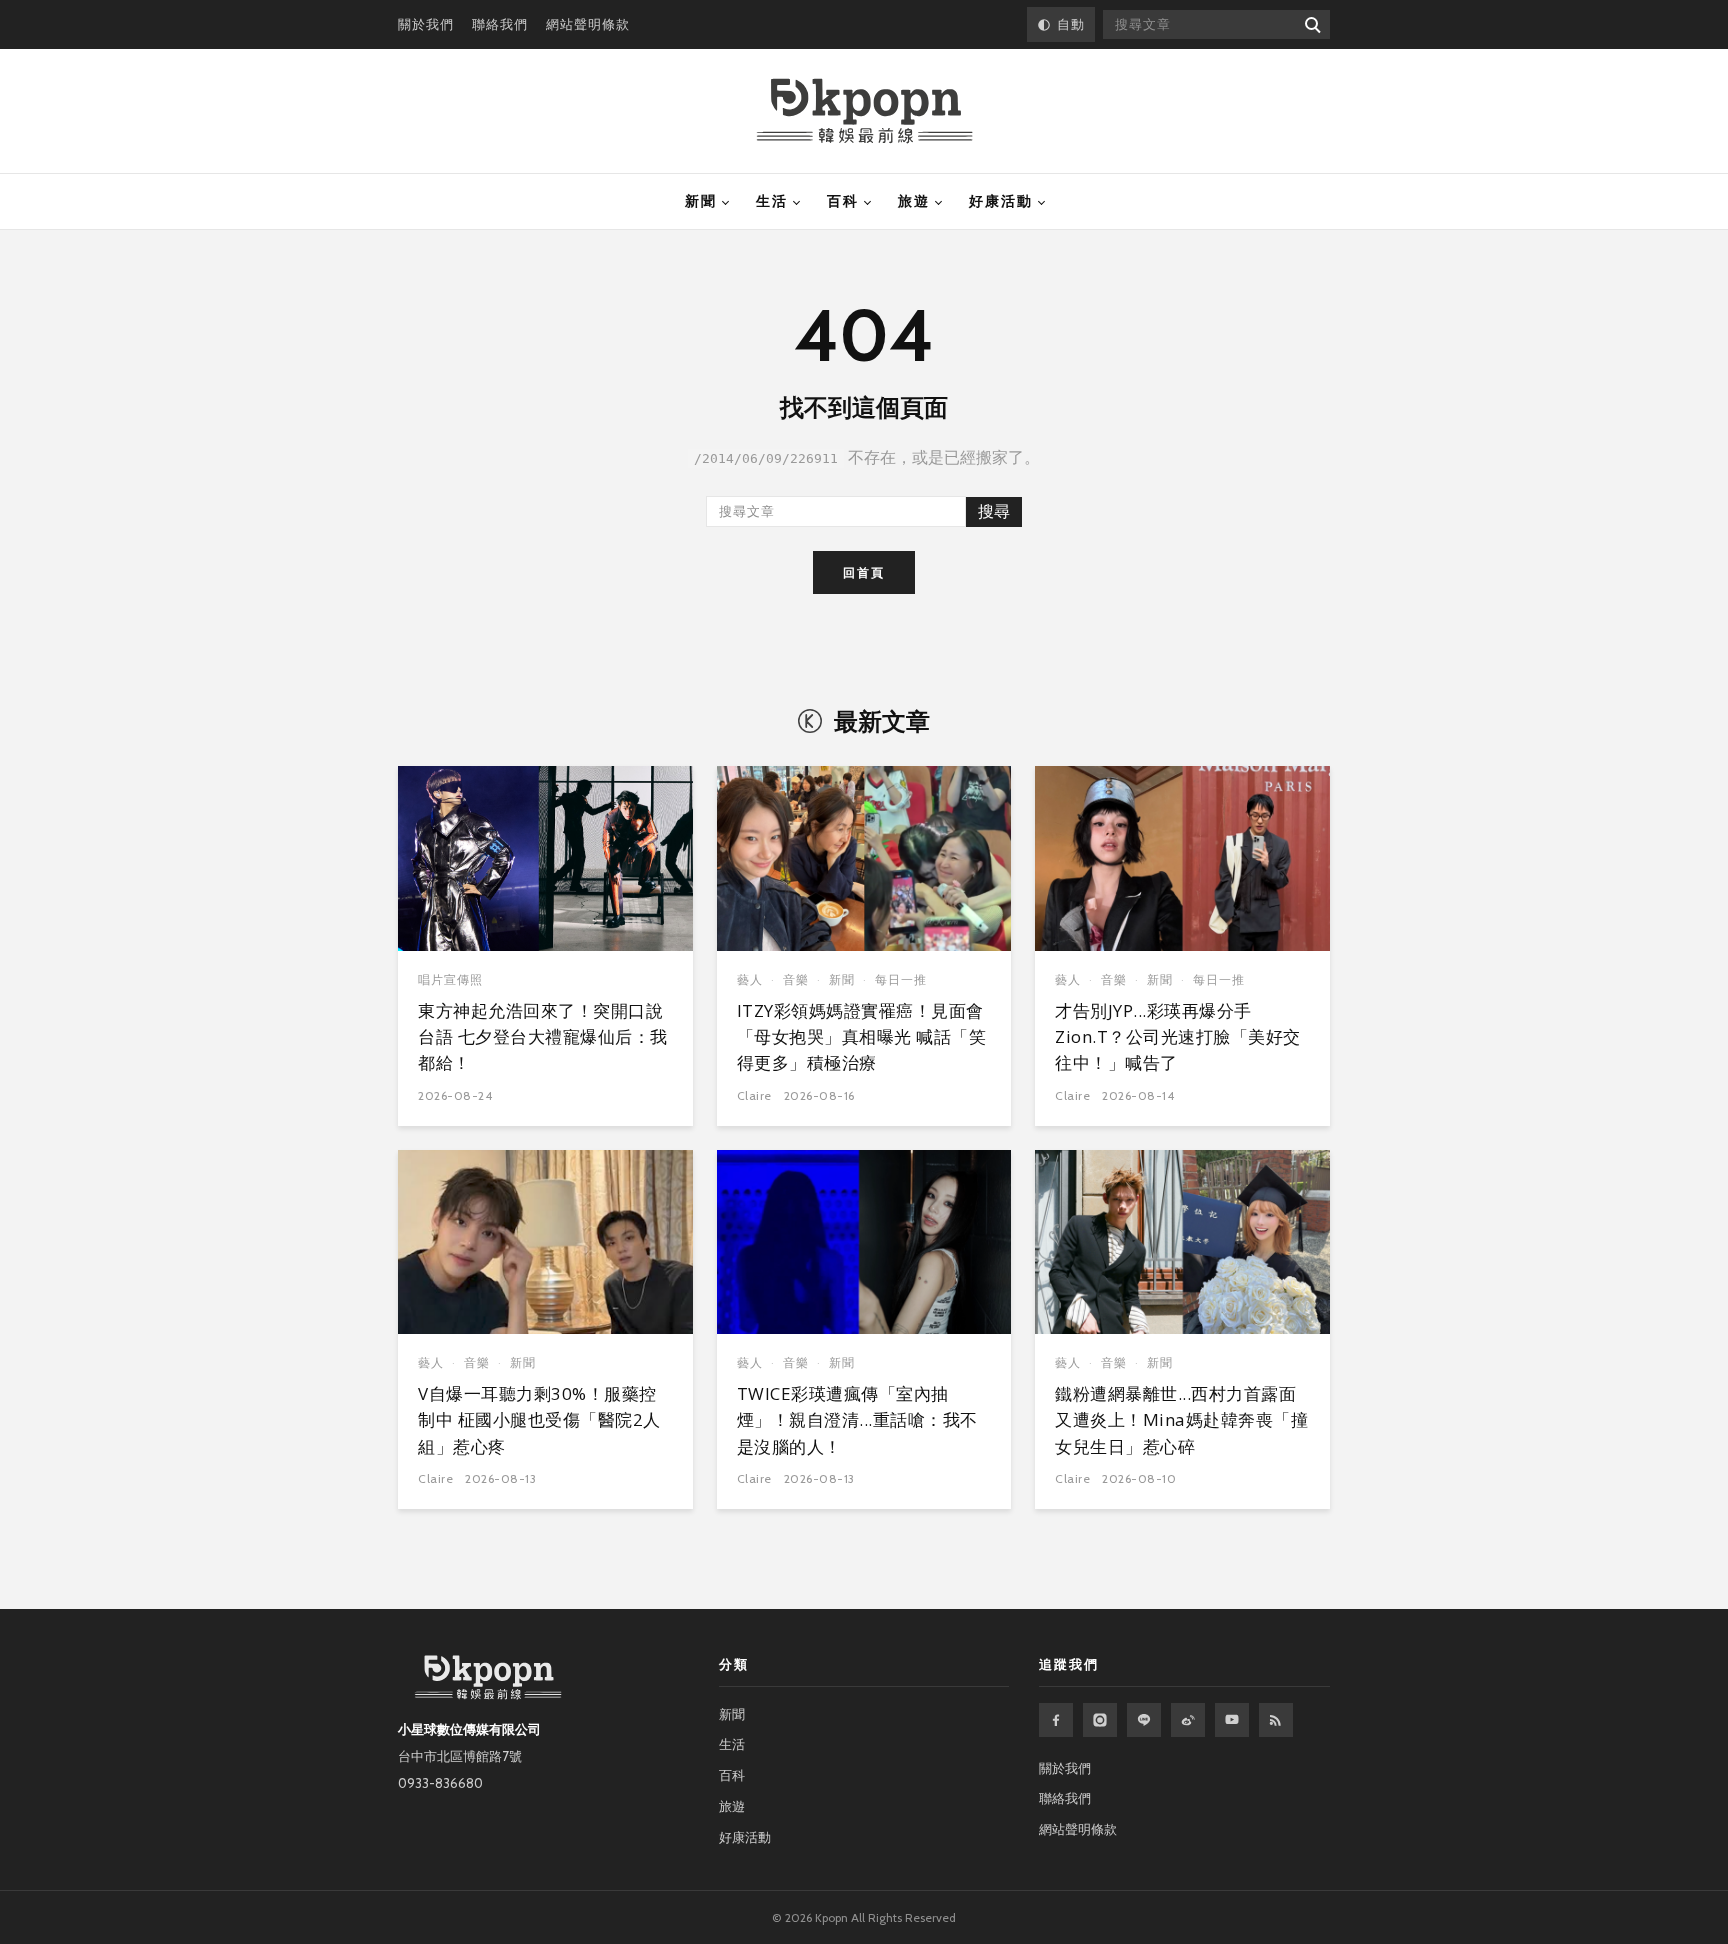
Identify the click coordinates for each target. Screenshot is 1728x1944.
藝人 (750, 979)
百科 (843, 201)
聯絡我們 (500, 24)
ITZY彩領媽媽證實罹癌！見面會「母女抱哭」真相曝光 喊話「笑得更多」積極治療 (862, 1037)
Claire (754, 1095)
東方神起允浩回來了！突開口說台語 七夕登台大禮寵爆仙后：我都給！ (543, 1037)
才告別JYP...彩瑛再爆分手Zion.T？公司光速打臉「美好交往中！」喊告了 (1178, 1037)
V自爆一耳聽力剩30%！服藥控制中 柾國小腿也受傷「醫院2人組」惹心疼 (539, 1420)
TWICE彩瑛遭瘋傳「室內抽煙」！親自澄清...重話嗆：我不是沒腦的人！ (857, 1420)
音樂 (796, 979)
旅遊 (914, 201)
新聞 (701, 201)
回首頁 (864, 572)
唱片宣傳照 (450, 979)
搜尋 (994, 511)
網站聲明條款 (588, 24)
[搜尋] (1311, 24)
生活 (772, 201)
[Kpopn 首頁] (864, 111)
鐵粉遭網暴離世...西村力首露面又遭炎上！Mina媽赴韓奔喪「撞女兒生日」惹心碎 (1181, 1420)
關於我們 (426, 24)
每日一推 (901, 979)
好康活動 (1001, 201)
